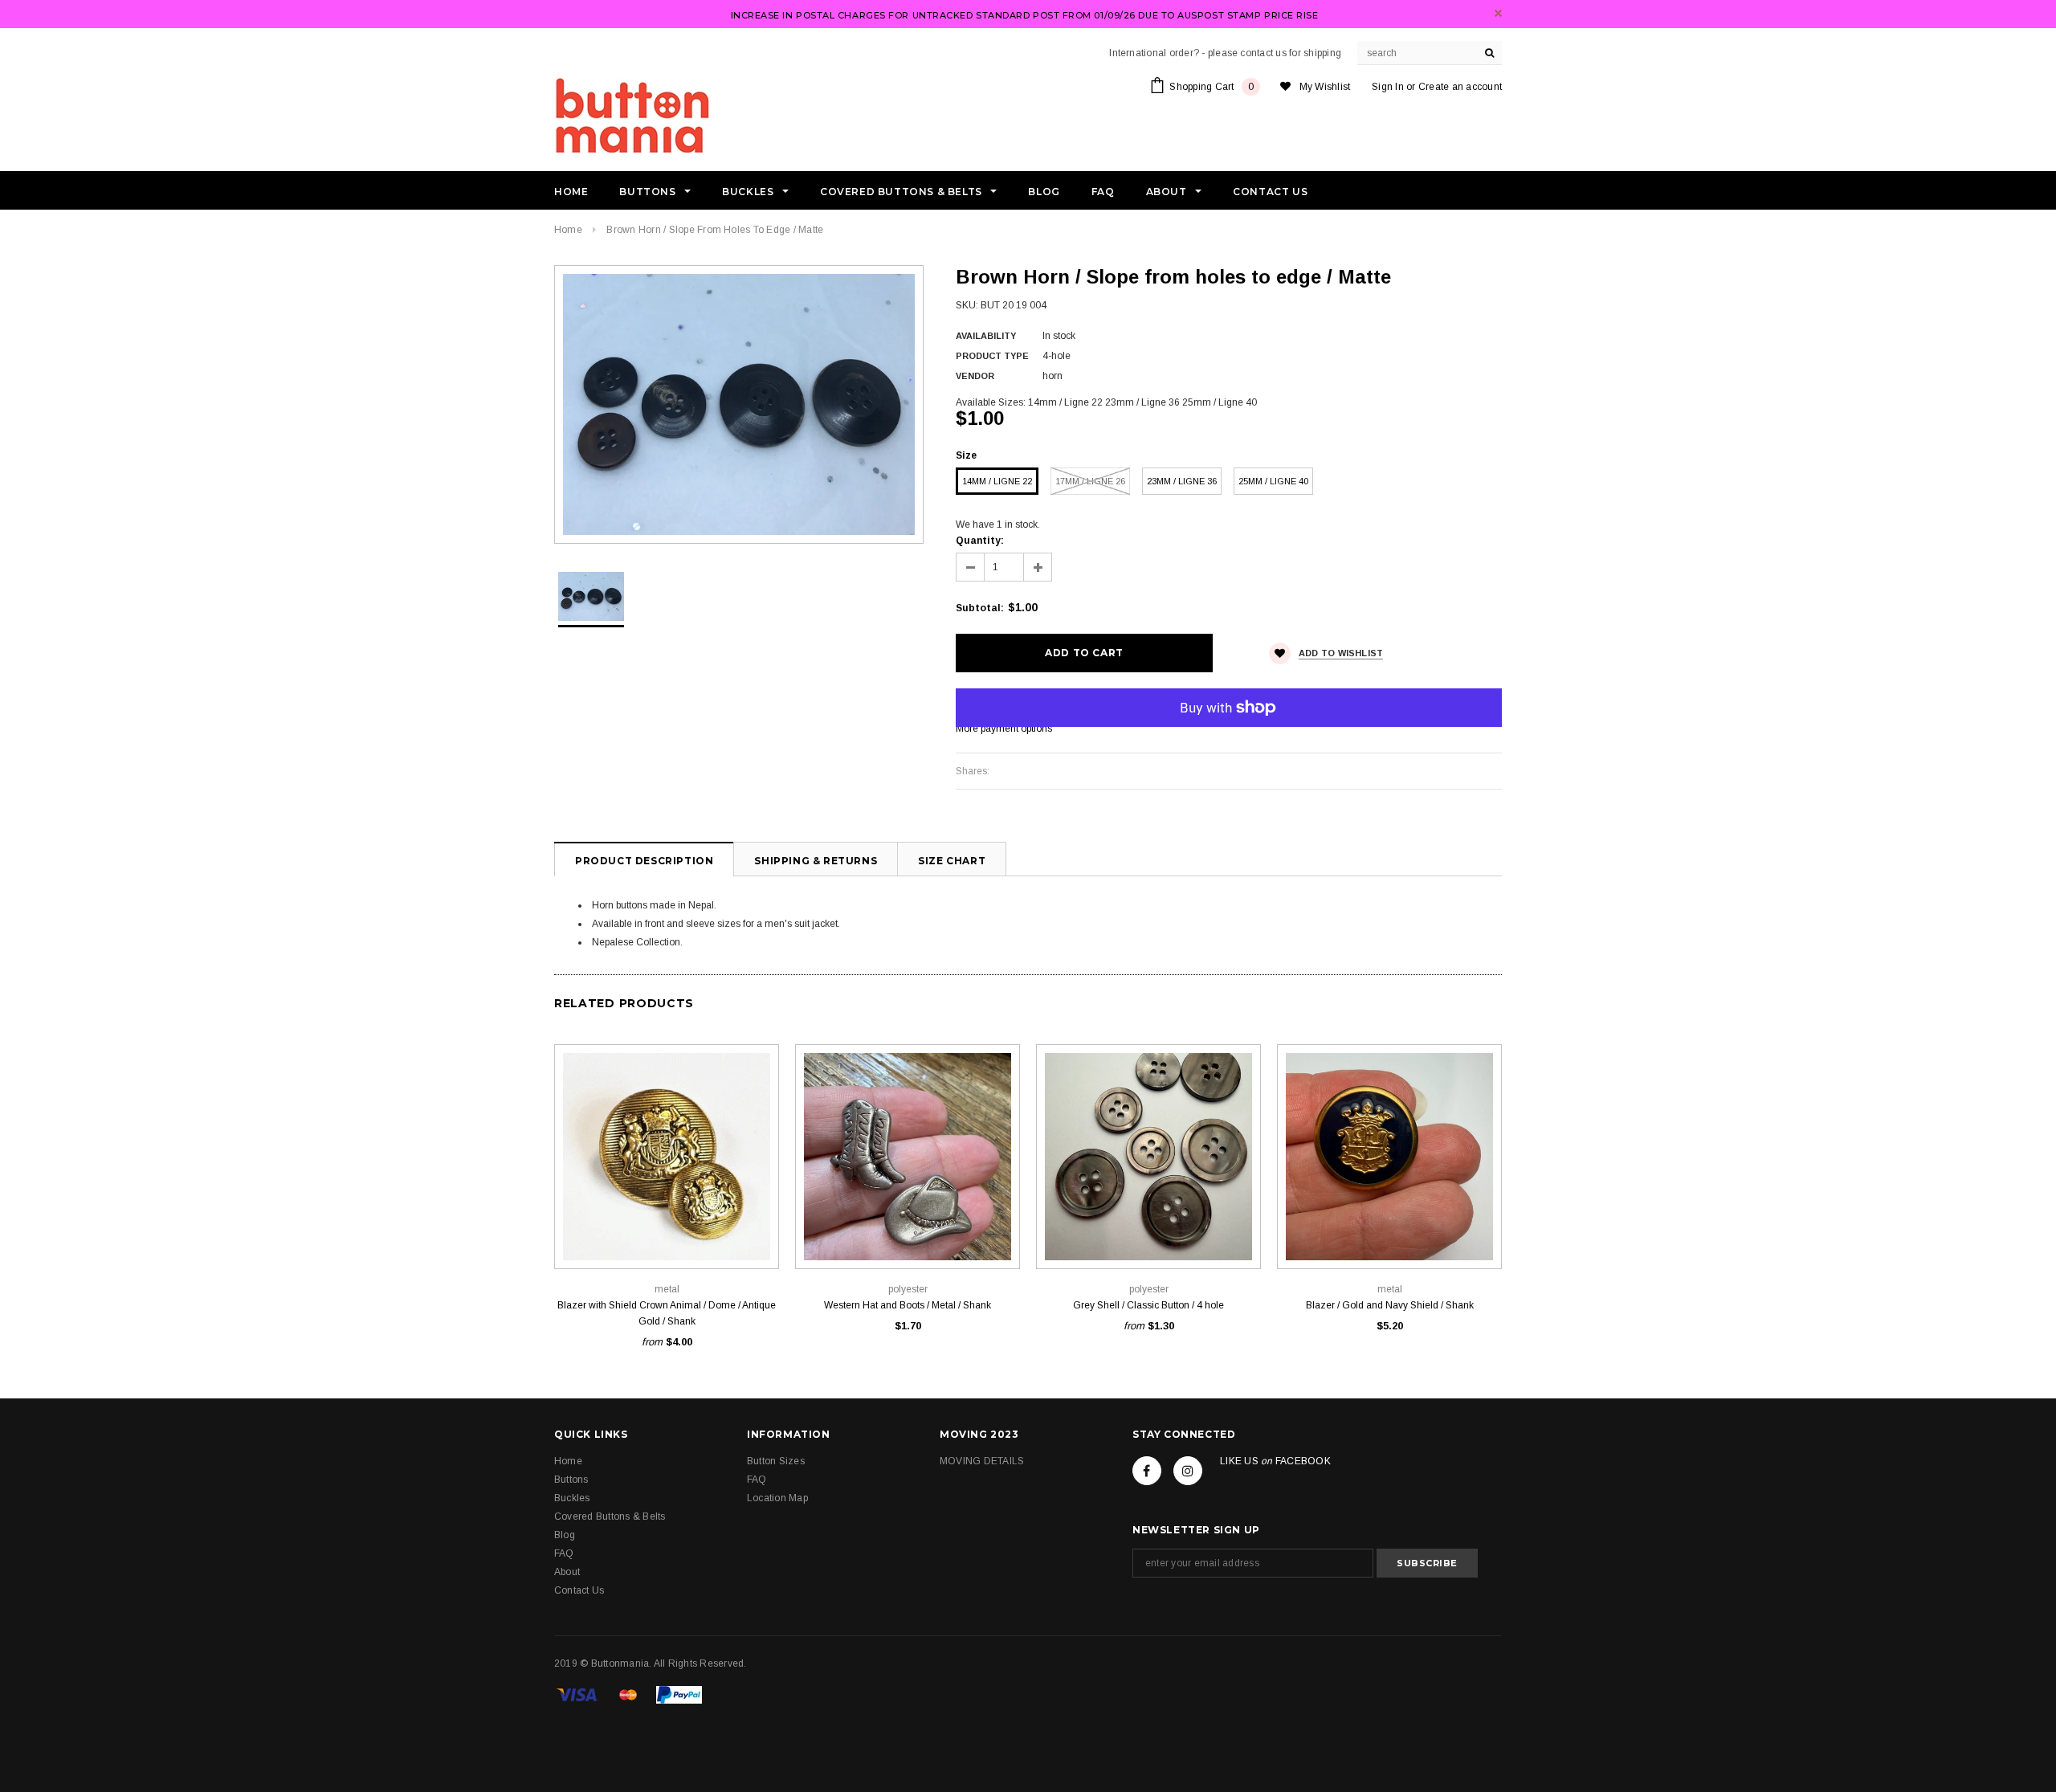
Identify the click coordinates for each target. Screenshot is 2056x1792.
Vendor (975, 376)
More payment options (1004, 729)
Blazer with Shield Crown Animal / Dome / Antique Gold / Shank (667, 1313)
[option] (739, 404)
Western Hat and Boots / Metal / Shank (908, 1305)
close (1498, 13)
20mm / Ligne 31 (667, 1233)
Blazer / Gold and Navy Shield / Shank (1390, 1305)
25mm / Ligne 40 (1273, 481)
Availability (986, 336)
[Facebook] (1147, 1471)
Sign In (1388, 87)
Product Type (992, 356)
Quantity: (980, 541)
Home (568, 230)
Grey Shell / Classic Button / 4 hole (1148, 1305)
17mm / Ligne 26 (1090, 481)
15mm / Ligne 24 (595, 1233)
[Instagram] (1188, 1471)
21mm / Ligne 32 (908, 1233)
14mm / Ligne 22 (997, 481)
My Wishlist (1325, 87)
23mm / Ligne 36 (1182, 481)
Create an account (1460, 87)
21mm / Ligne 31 (1185, 1233)
